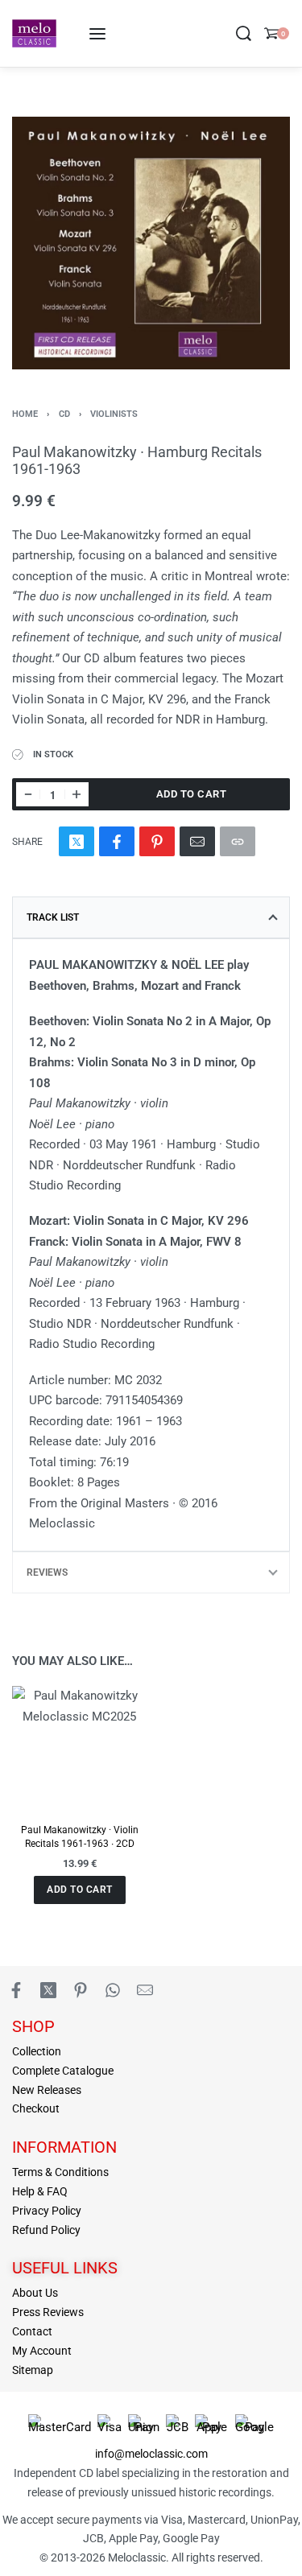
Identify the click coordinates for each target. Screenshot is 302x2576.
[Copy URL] (238, 841)
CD (64, 414)
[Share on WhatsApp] (113, 1990)
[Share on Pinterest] (157, 841)
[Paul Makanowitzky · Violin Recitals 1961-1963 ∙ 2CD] (80, 1748)
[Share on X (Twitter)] (77, 841)
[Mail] (197, 841)
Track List (53, 917)
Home (25, 414)
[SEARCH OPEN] (244, 33)
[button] (80, 1890)
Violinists (114, 414)
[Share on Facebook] (117, 841)
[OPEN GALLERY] (151, 243)
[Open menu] (97, 34)
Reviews (47, 1572)
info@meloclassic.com (151, 2454)
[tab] (151, 917)
